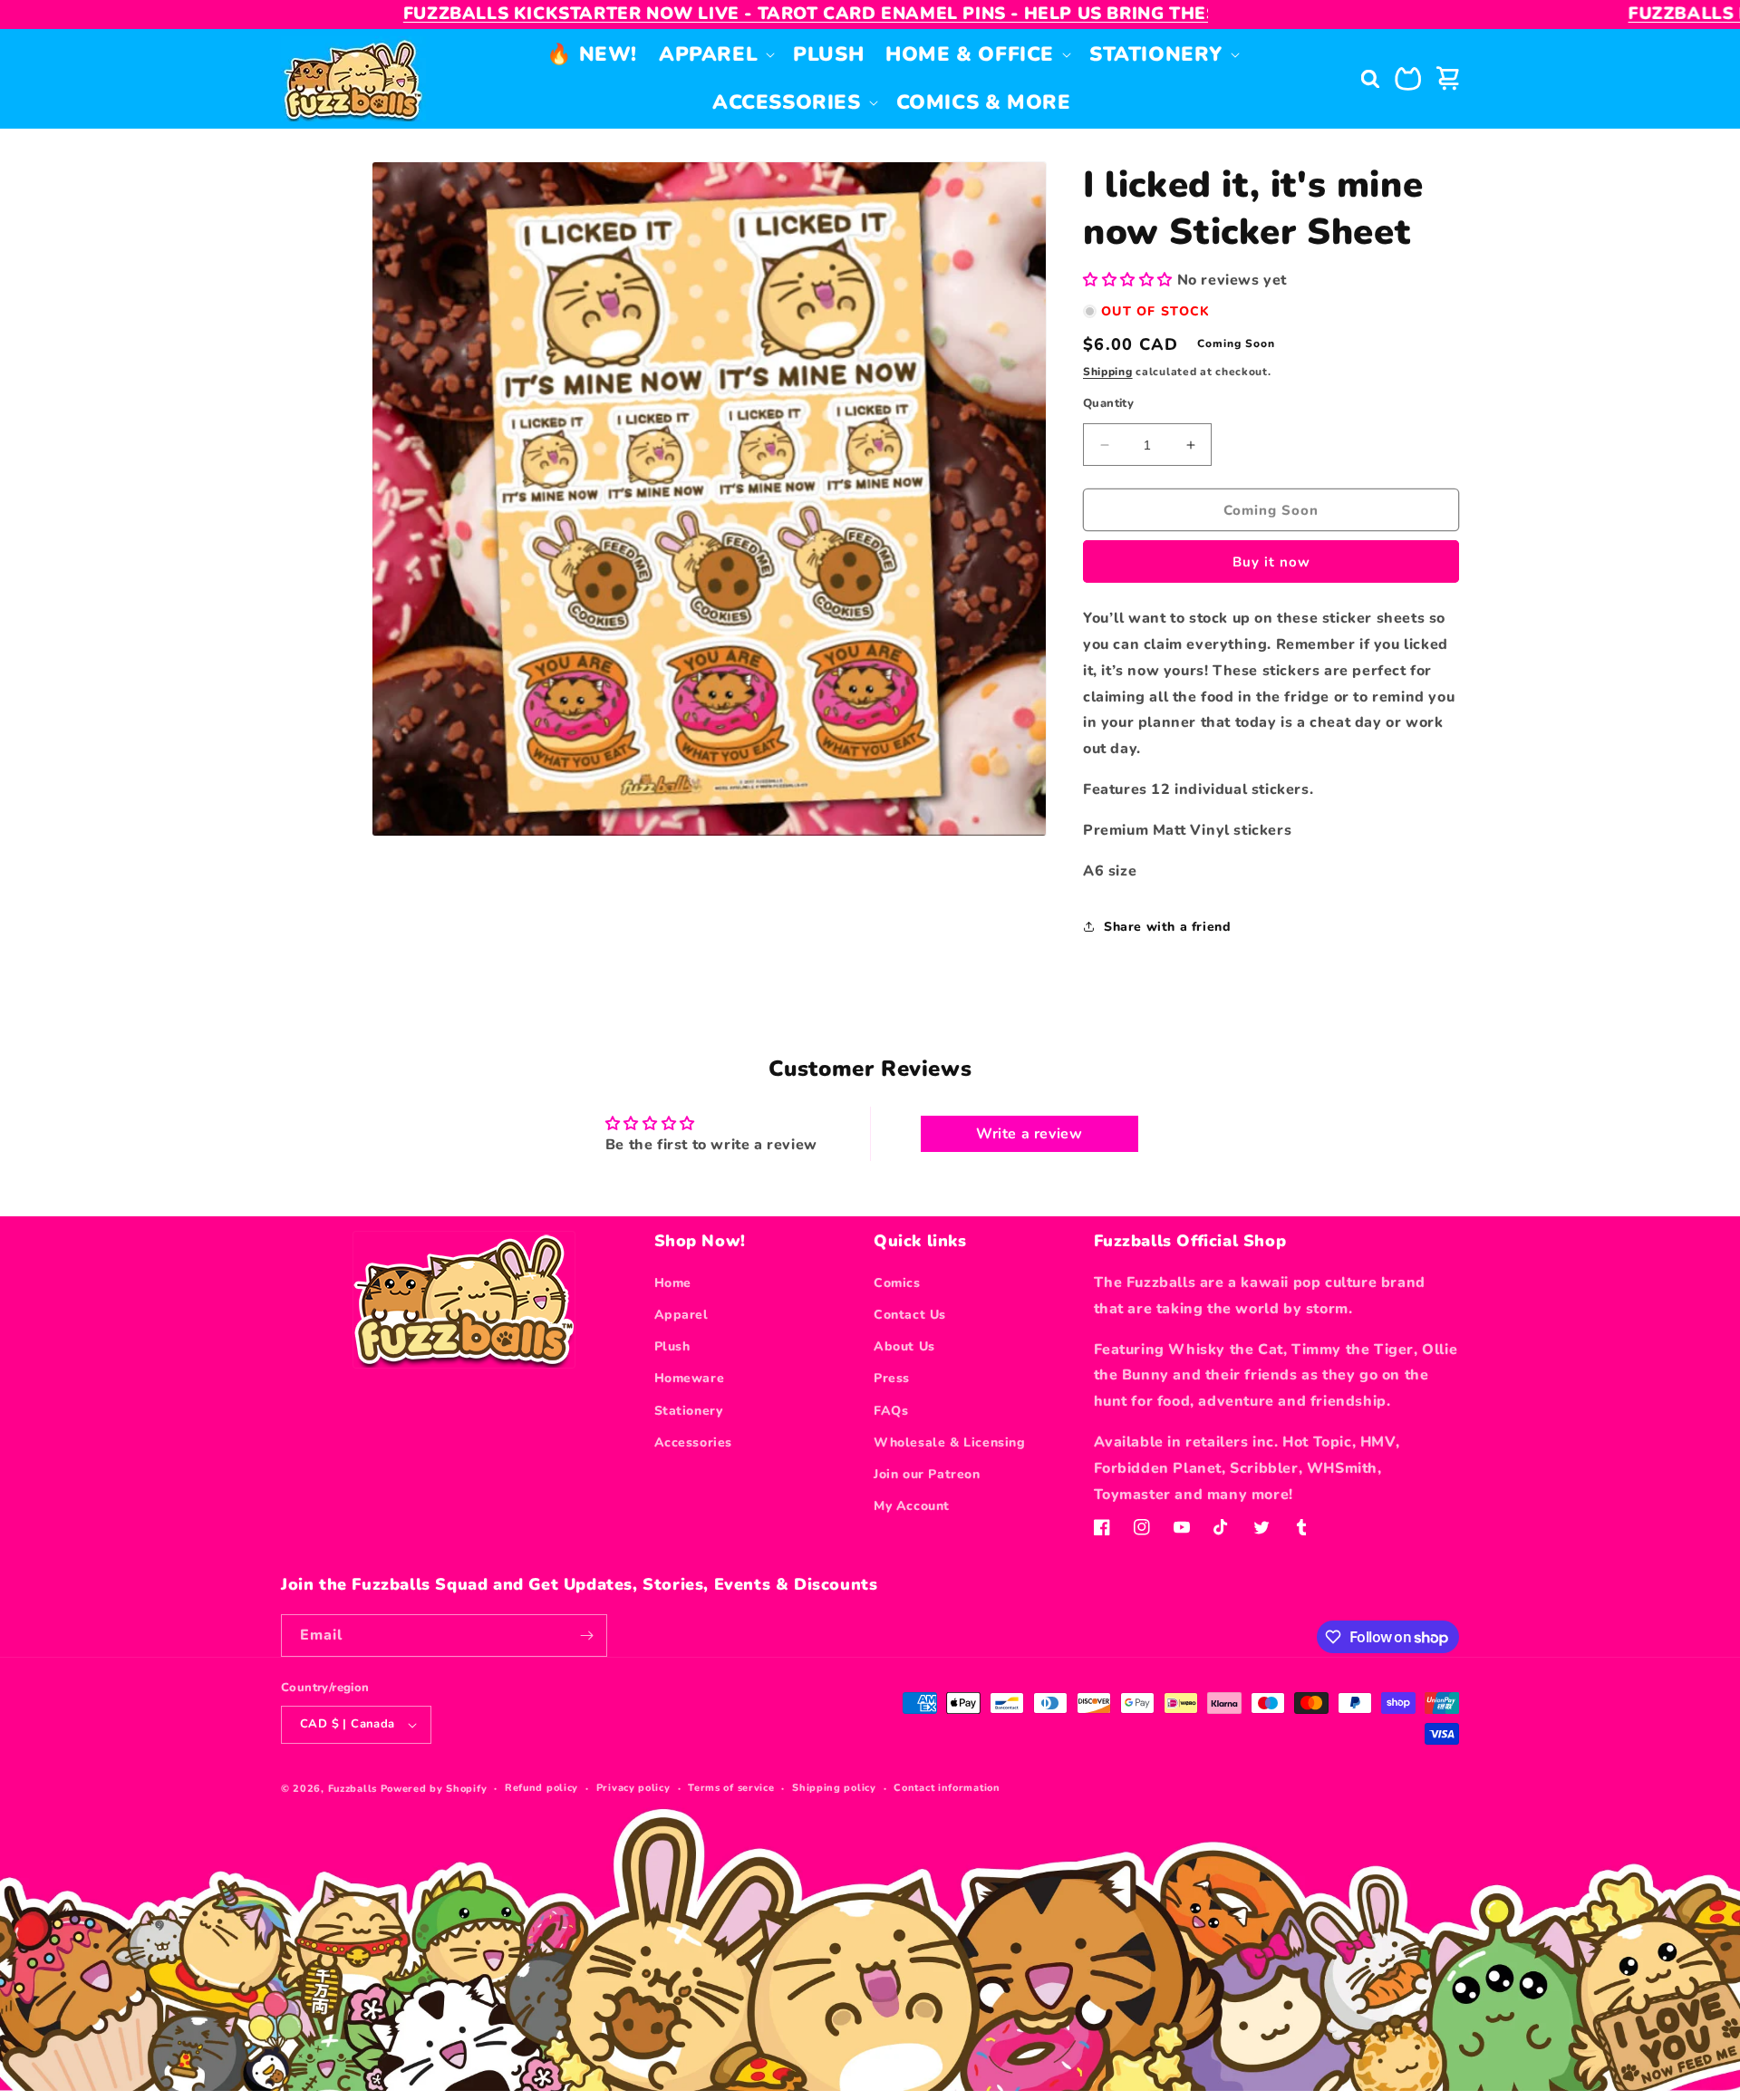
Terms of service (731, 1788)
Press (892, 1378)
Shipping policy (834, 1788)
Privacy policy (633, 1788)
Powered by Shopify (434, 1789)
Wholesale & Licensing (950, 1442)
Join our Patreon (927, 1474)
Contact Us (910, 1315)
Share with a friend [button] (1167, 927)
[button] (715, 55)
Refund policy (541, 1788)
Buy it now (1271, 562)
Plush (672, 1346)
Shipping (1108, 372)
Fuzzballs (353, 1789)
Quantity (1108, 403)
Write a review (1029, 1134)
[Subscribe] (586, 1635)
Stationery (689, 1411)
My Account (912, 1506)
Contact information (947, 1788)
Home (673, 1283)
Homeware (690, 1378)
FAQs (891, 1411)
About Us (904, 1346)
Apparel (681, 1315)
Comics (897, 1283)
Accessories (694, 1442)
